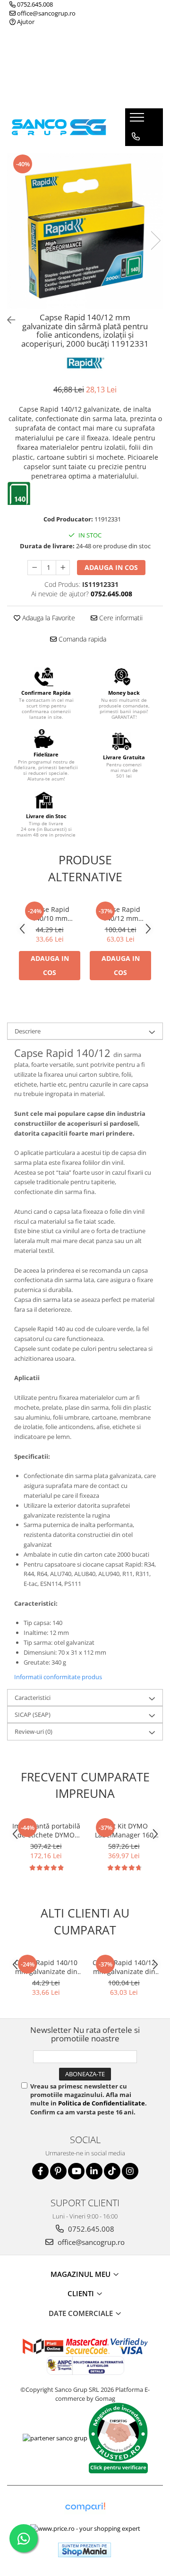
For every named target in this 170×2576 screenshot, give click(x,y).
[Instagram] (130, 2171)
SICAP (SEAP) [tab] (33, 1715)
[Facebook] (40, 2171)
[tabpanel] (85, 231)
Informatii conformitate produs (58, 1677)
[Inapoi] (7, 320)
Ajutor (25, 22)
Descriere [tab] (28, 1031)
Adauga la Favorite (48, 618)
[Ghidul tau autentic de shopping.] (85, 2507)
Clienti (82, 2293)
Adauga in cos (111, 567)
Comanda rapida (81, 639)
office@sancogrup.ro (46, 13)
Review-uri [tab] (34, 1731)
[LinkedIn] (94, 2171)
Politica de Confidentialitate (102, 2103)
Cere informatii (120, 618)
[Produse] (138, 120)
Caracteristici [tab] (33, 1698)
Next (155, 240)
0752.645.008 (34, 4)
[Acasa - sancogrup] (59, 127)
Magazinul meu (81, 2274)
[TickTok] (112, 2171)
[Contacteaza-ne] (136, 137)
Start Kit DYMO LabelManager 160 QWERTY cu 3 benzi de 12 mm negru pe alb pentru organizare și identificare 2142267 (124, 1830)
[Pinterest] (58, 2171)
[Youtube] (76, 2171)
